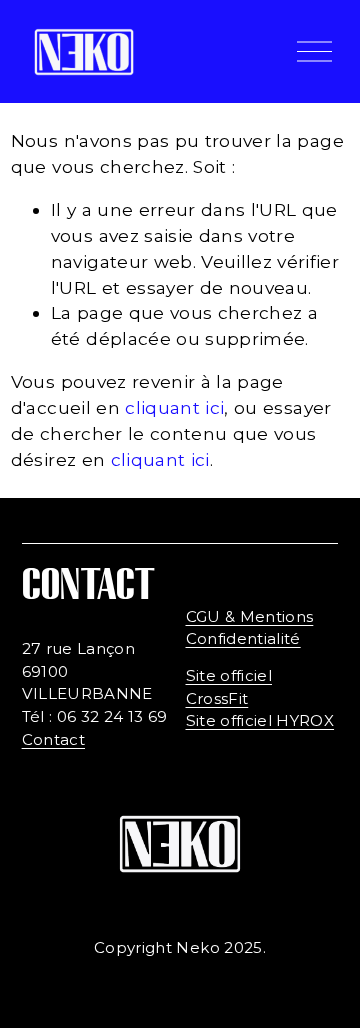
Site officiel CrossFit (229, 687)
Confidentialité (243, 638)
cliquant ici (174, 407)
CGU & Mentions (250, 616)
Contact (53, 739)
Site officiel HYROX (260, 720)
